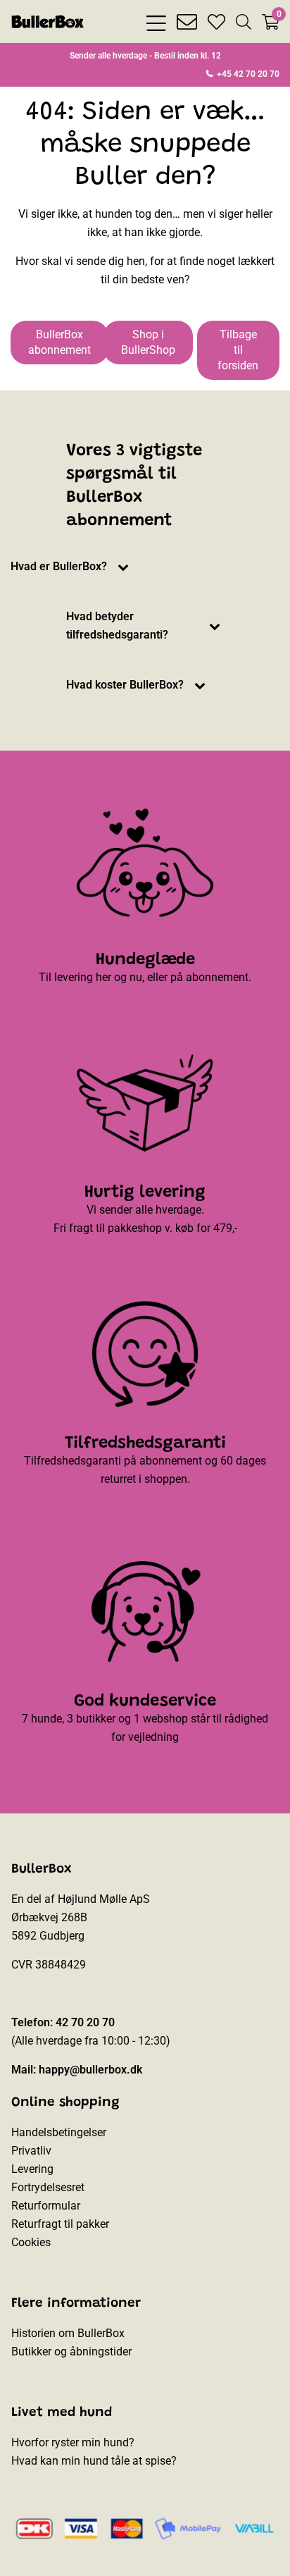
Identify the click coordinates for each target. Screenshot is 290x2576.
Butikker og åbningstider (71, 2352)
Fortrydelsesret (48, 2187)
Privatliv (31, 2151)
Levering (32, 2169)
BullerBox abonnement (59, 342)
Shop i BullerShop (148, 342)
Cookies (31, 2242)
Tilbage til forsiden (238, 350)
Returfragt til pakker (60, 2224)
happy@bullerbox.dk (90, 2070)
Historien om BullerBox (68, 2333)
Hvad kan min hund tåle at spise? (94, 2461)
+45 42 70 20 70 (247, 74)
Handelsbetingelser (59, 2132)
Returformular (46, 2206)
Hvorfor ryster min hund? (73, 2442)
